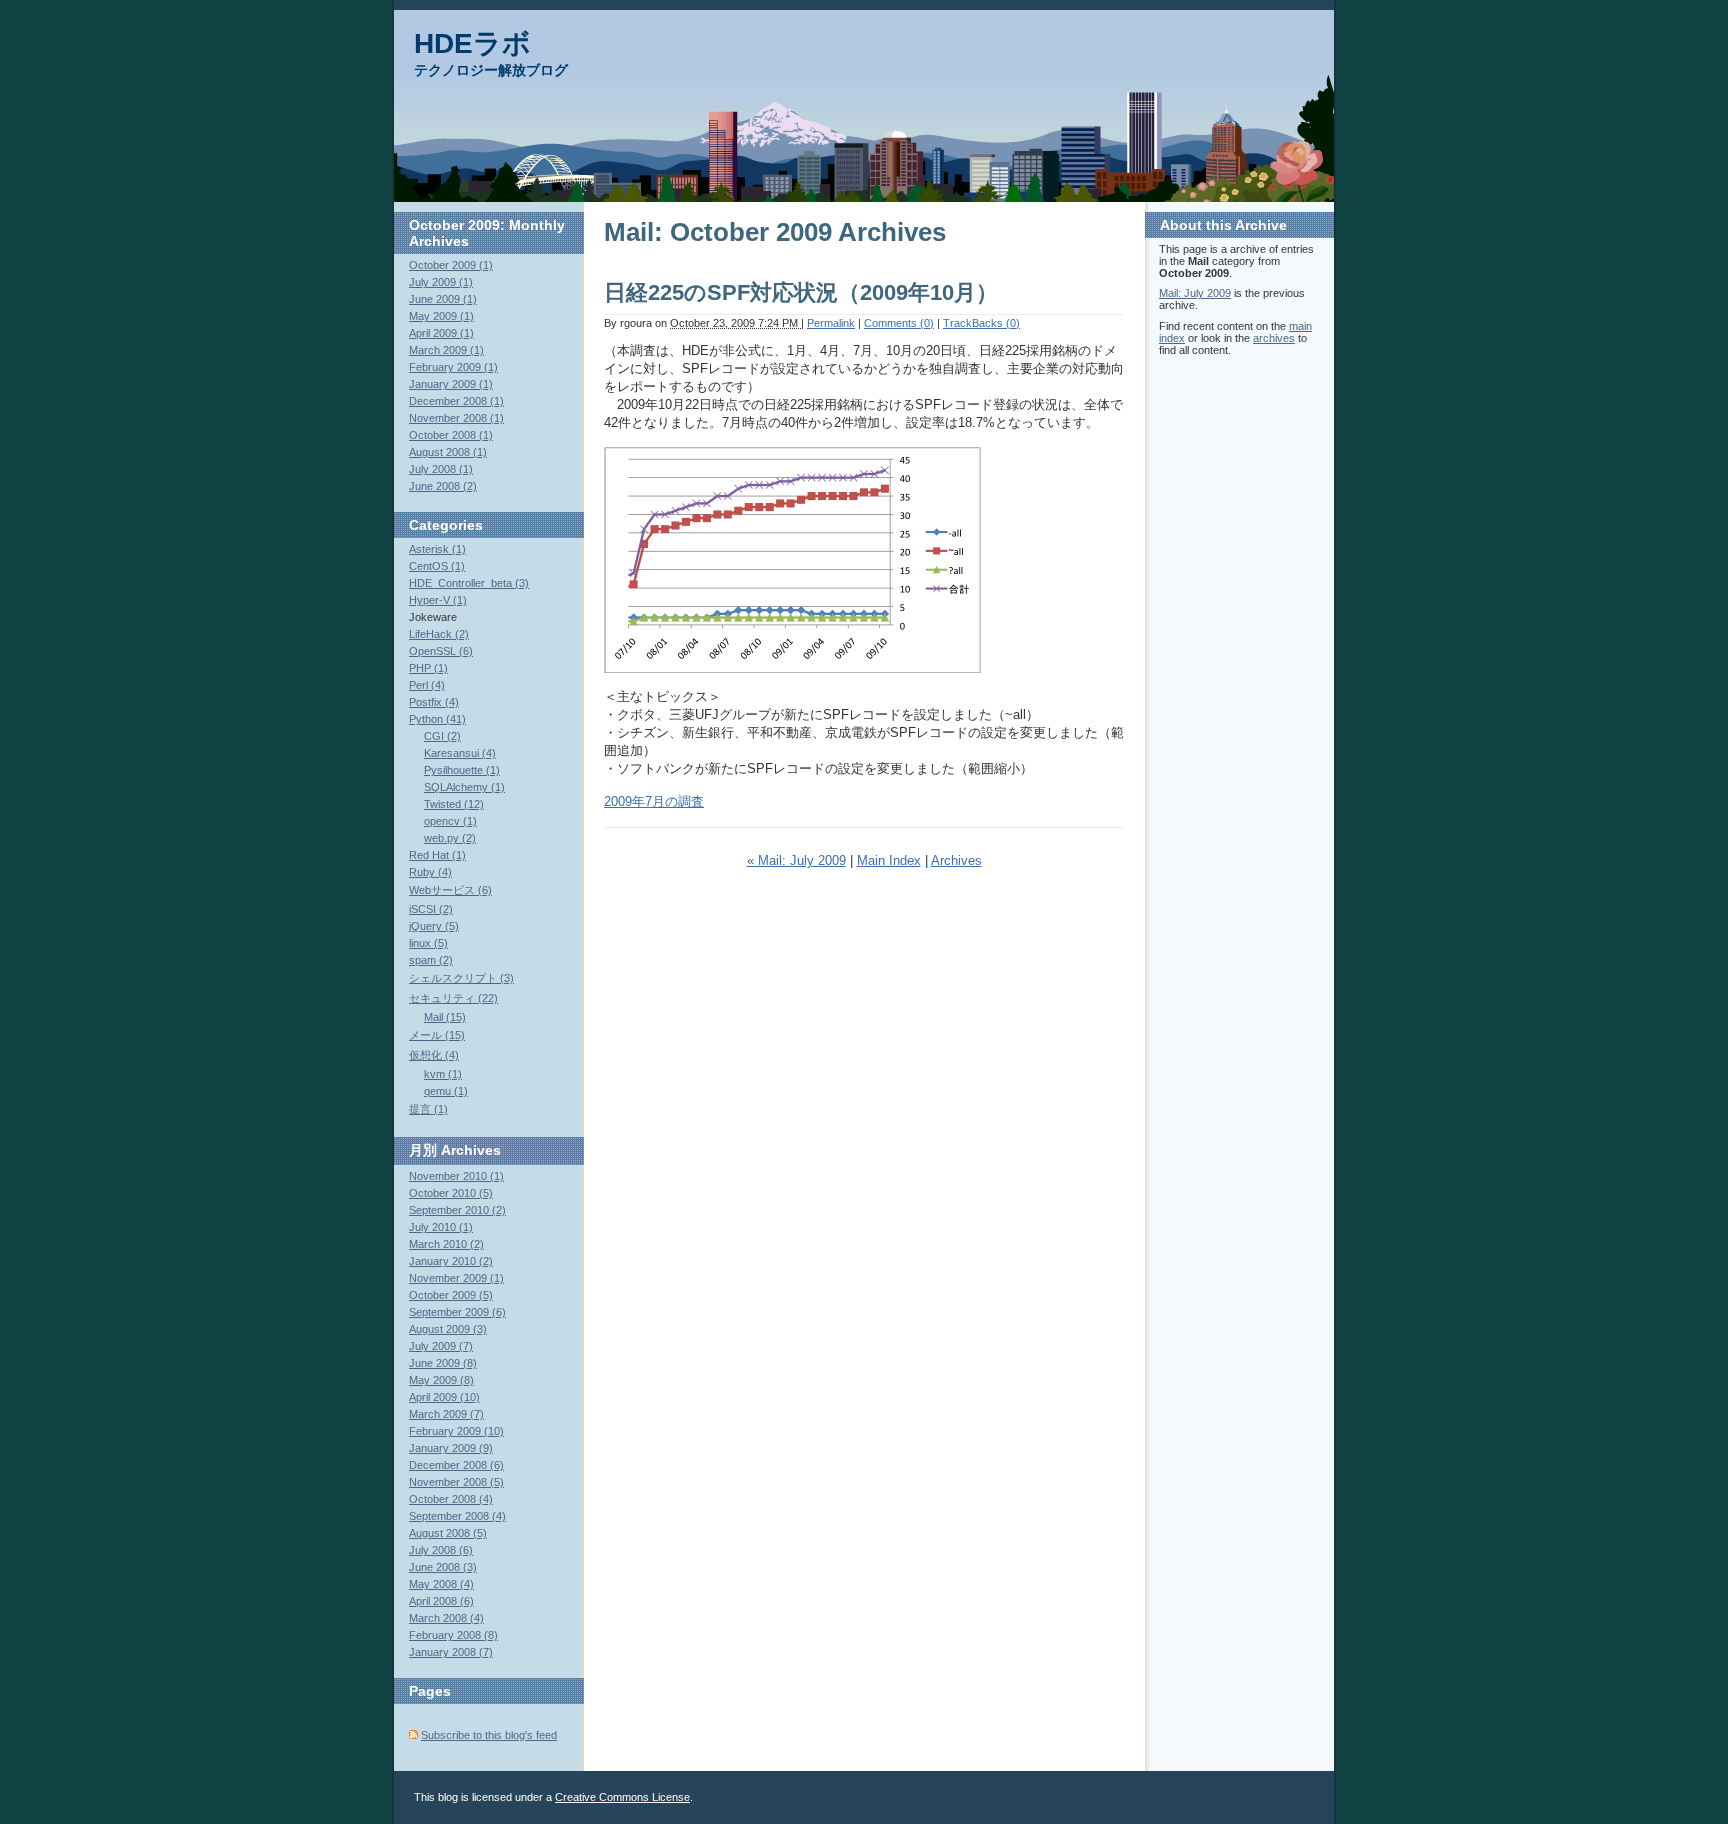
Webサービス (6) (450, 890)
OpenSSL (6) (441, 651)
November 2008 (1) (456, 418)
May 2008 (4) (441, 1584)
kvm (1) (443, 1074)
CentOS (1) (437, 566)
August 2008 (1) (448, 452)
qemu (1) (446, 1091)
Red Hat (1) (437, 855)
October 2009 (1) (451, 265)
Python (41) (437, 719)
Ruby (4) (430, 872)
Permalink (831, 323)
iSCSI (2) (431, 909)
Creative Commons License (622, 1797)
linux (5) (428, 943)
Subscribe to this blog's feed (489, 1735)
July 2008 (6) (441, 1550)
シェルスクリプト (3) (461, 978)
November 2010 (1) (456, 1176)
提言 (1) (428, 1109)
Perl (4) (427, 685)
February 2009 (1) (453, 367)
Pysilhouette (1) (462, 770)
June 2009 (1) (443, 299)
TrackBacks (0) (981, 323)
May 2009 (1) (441, 316)
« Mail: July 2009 (796, 860)
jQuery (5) (434, 926)
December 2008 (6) (456, 1465)
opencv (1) (450, 821)
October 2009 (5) (451, 1295)
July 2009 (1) (441, 282)
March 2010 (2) (446, 1244)
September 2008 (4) (457, 1516)
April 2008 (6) (441, 1601)
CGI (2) (442, 736)
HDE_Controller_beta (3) (469, 583)
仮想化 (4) (434, 1055)
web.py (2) (450, 838)
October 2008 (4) (451, 1499)
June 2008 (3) (443, 1567)
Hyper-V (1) (438, 600)
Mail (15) (445, 1017)
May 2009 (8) (441, 1380)
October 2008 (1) (451, 435)
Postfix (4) (434, 702)
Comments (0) (899, 323)
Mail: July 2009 (1195, 293)
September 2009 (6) (457, 1312)
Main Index (889, 860)
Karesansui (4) (460, 753)
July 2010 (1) (441, 1227)
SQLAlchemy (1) (464, 787)
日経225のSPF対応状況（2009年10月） (801, 292)
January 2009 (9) (451, 1448)
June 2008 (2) (443, 486)
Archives (956, 860)
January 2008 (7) (451, 1652)
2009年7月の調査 (654, 801)
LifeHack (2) (439, 634)
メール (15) (437, 1035)
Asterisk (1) (437, 549)
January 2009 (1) (451, 384)
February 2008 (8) (453, 1635)
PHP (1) (428, 668)
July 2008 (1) (441, 469)
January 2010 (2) (451, 1261)
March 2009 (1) (446, 350)
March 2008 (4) (446, 1618)
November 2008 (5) (456, 1482)
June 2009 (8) (443, 1363)
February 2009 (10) (456, 1431)
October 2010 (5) (451, 1193)
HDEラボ (472, 43)
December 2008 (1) (456, 401)
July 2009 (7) (441, 1346)
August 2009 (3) (448, 1329)
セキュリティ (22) (453, 998)
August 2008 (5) (448, 1533)
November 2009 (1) (456, 1278)
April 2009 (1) (441, 333)
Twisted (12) (454, 804)
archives (1274, 338)
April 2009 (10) (444, 1397)
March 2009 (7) (446, 1414)
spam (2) (431, 960)
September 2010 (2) (457, 1210)
